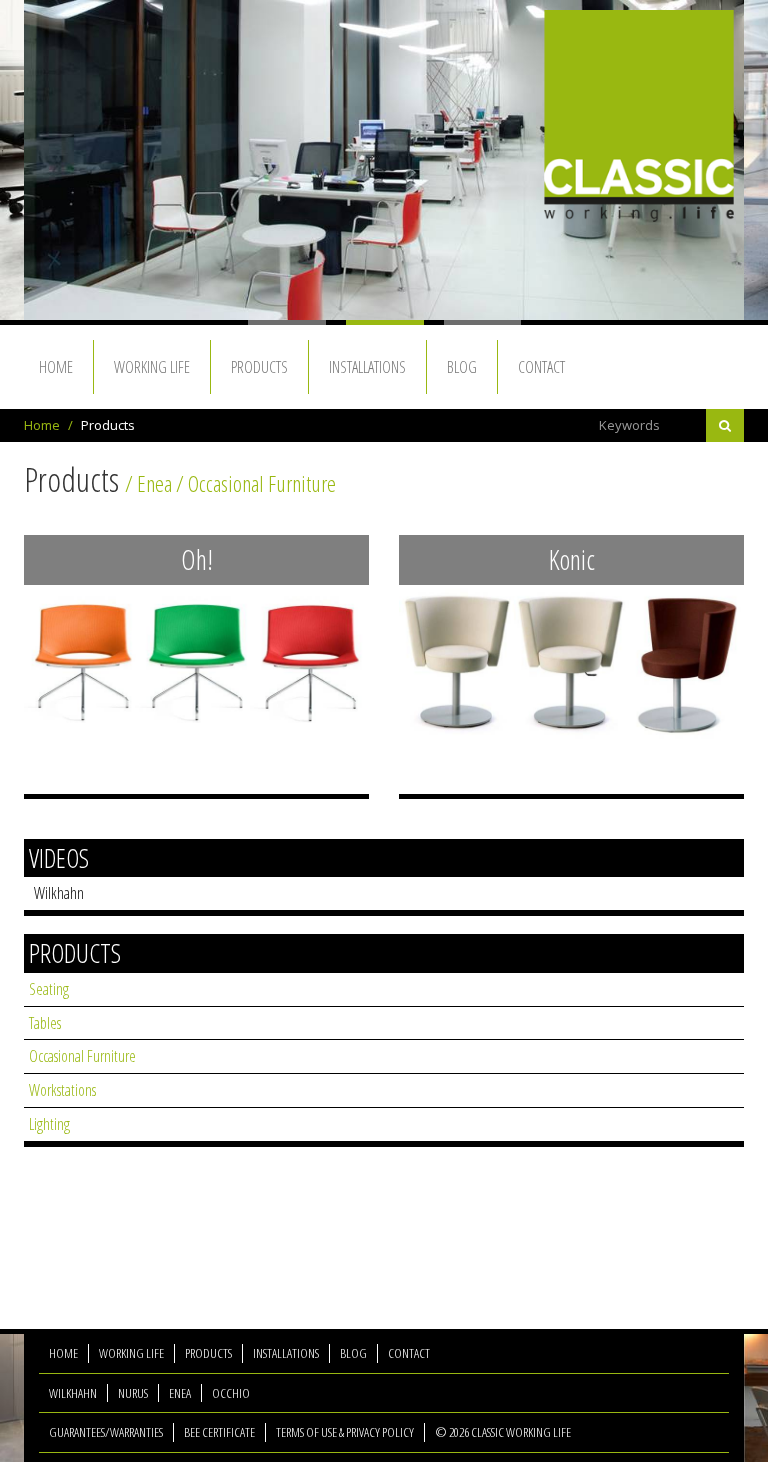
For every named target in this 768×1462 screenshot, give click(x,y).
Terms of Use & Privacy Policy (345, 1432)
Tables (45, 1023)
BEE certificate (219, 1432)
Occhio (231, 1393)
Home (42, 425)
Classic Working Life (639, 116)
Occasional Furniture (82, 1056)
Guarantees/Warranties (106, 1432)
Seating (49, 989)
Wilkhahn (59, 893)
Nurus (133, 1393)
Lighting (49, 1124)
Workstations (62, 1090)
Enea (180, 1393)
